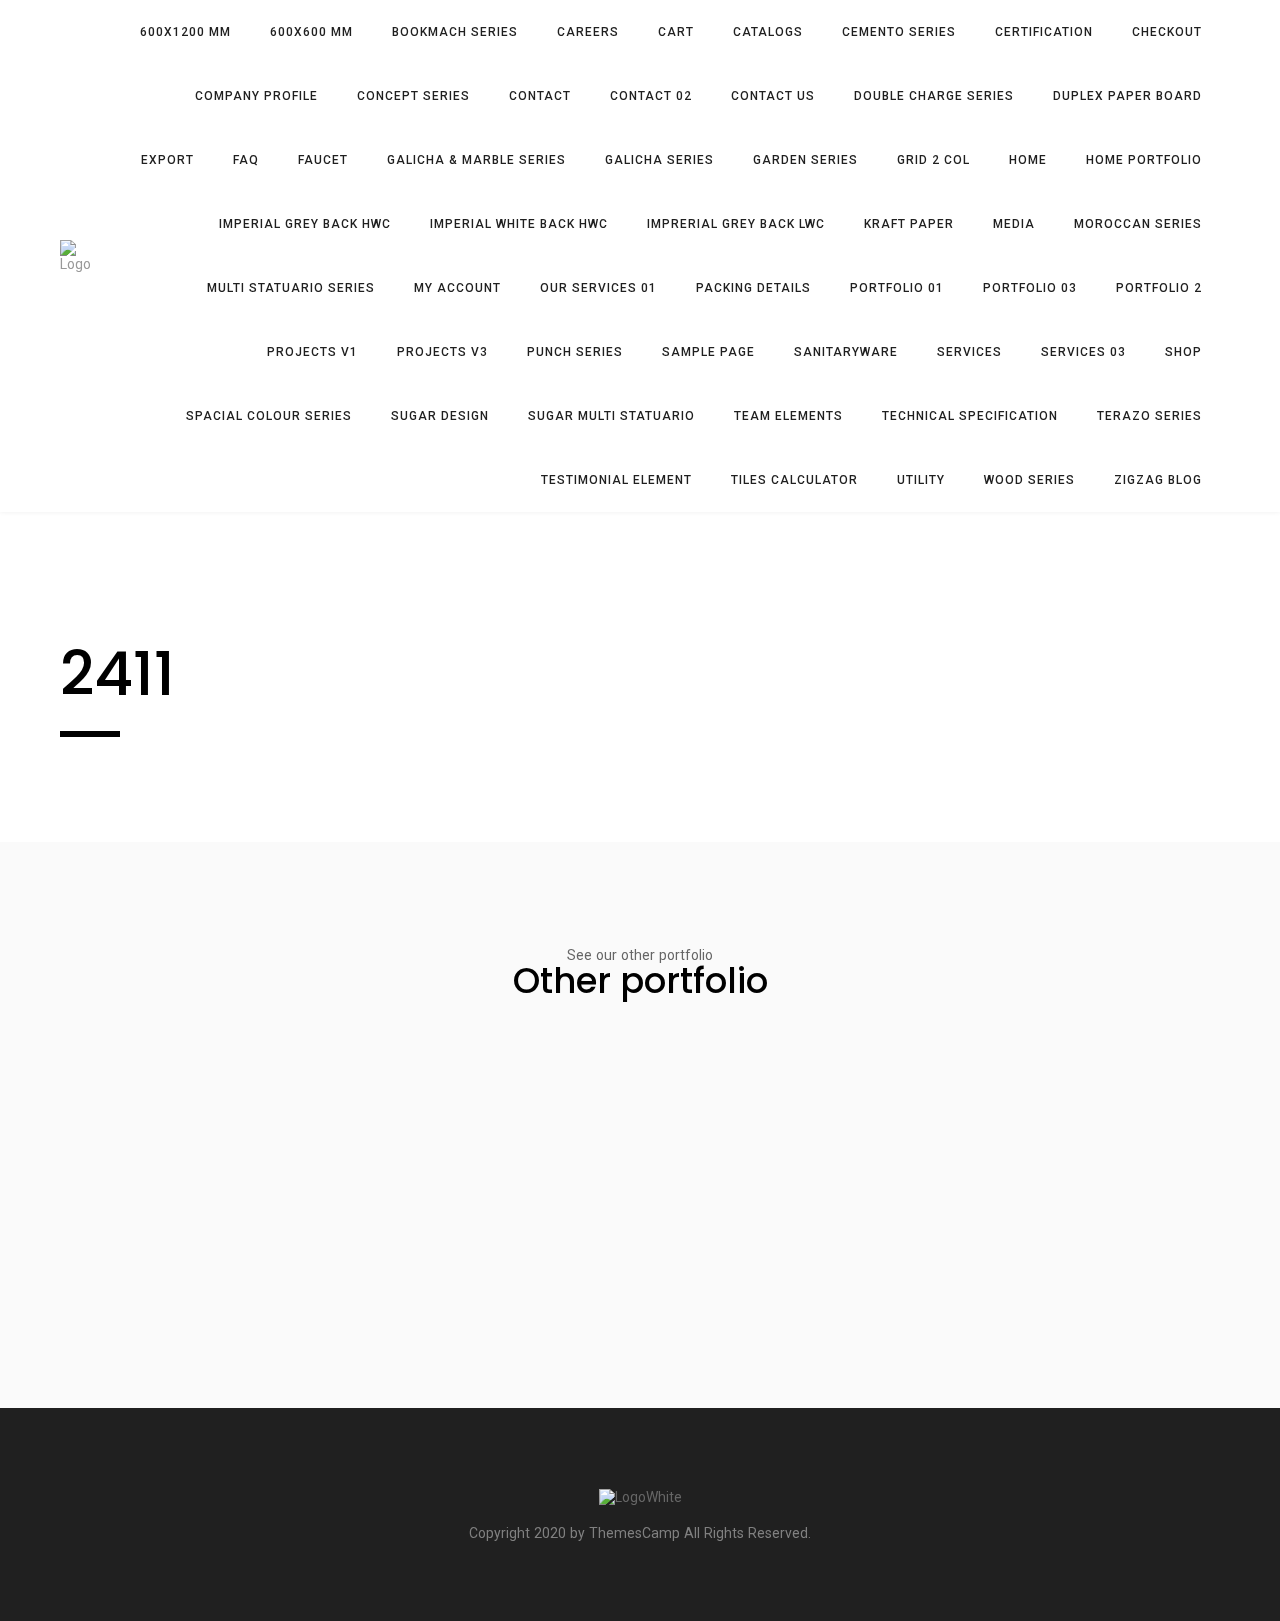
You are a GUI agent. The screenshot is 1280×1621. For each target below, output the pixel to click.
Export (167, 160)
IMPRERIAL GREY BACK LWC (736, 224)
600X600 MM (311, 32)
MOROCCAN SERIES (1138, 224)
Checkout (1167, 32)
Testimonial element (616, 480)
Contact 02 (651, 96)
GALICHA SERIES (659, 160)
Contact (540, 96)
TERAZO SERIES (1149, 416)
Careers (588, 32)
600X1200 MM (185, 32)
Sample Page (708, 352)
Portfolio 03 (1030, 288)
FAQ (246, 160)
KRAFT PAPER (909, 224)
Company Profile (256, 96)
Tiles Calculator (794, 480)
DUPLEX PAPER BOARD (1127, 96)
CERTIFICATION (1044, 32)
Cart (676, 32)
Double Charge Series (934, 96)
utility (921, 480)
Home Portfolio (1144, 160)
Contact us (773, 96)
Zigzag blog (1158, 480)
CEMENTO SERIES (899, 32)
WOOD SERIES (1029, 480)
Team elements (788, 416)
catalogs (768, 32)
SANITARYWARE (846, 352)
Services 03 (1083, 352)
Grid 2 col (933, 160)
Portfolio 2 (1159, 288)
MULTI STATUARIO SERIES (291, 288)
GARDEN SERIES (805, 160)
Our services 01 (598, 288)
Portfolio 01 (897, 288)
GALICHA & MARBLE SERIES (476, 160)
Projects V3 (442, 352)
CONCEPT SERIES (413, 96)
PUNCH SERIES (575, 352)
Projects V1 (312, 352)
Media (1014, 224)
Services (969, 352)
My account (457, 288)
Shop (1183, 352)
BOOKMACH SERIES (455, 32)
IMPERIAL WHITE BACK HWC (519, 224)
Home (1028, 160)
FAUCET (323, 160)
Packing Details (753, 288)
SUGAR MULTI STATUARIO (611, 416)
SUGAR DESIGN (440, 416)
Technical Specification (970, 416)
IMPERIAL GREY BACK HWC (305, 224)
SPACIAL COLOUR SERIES (269, 416)
